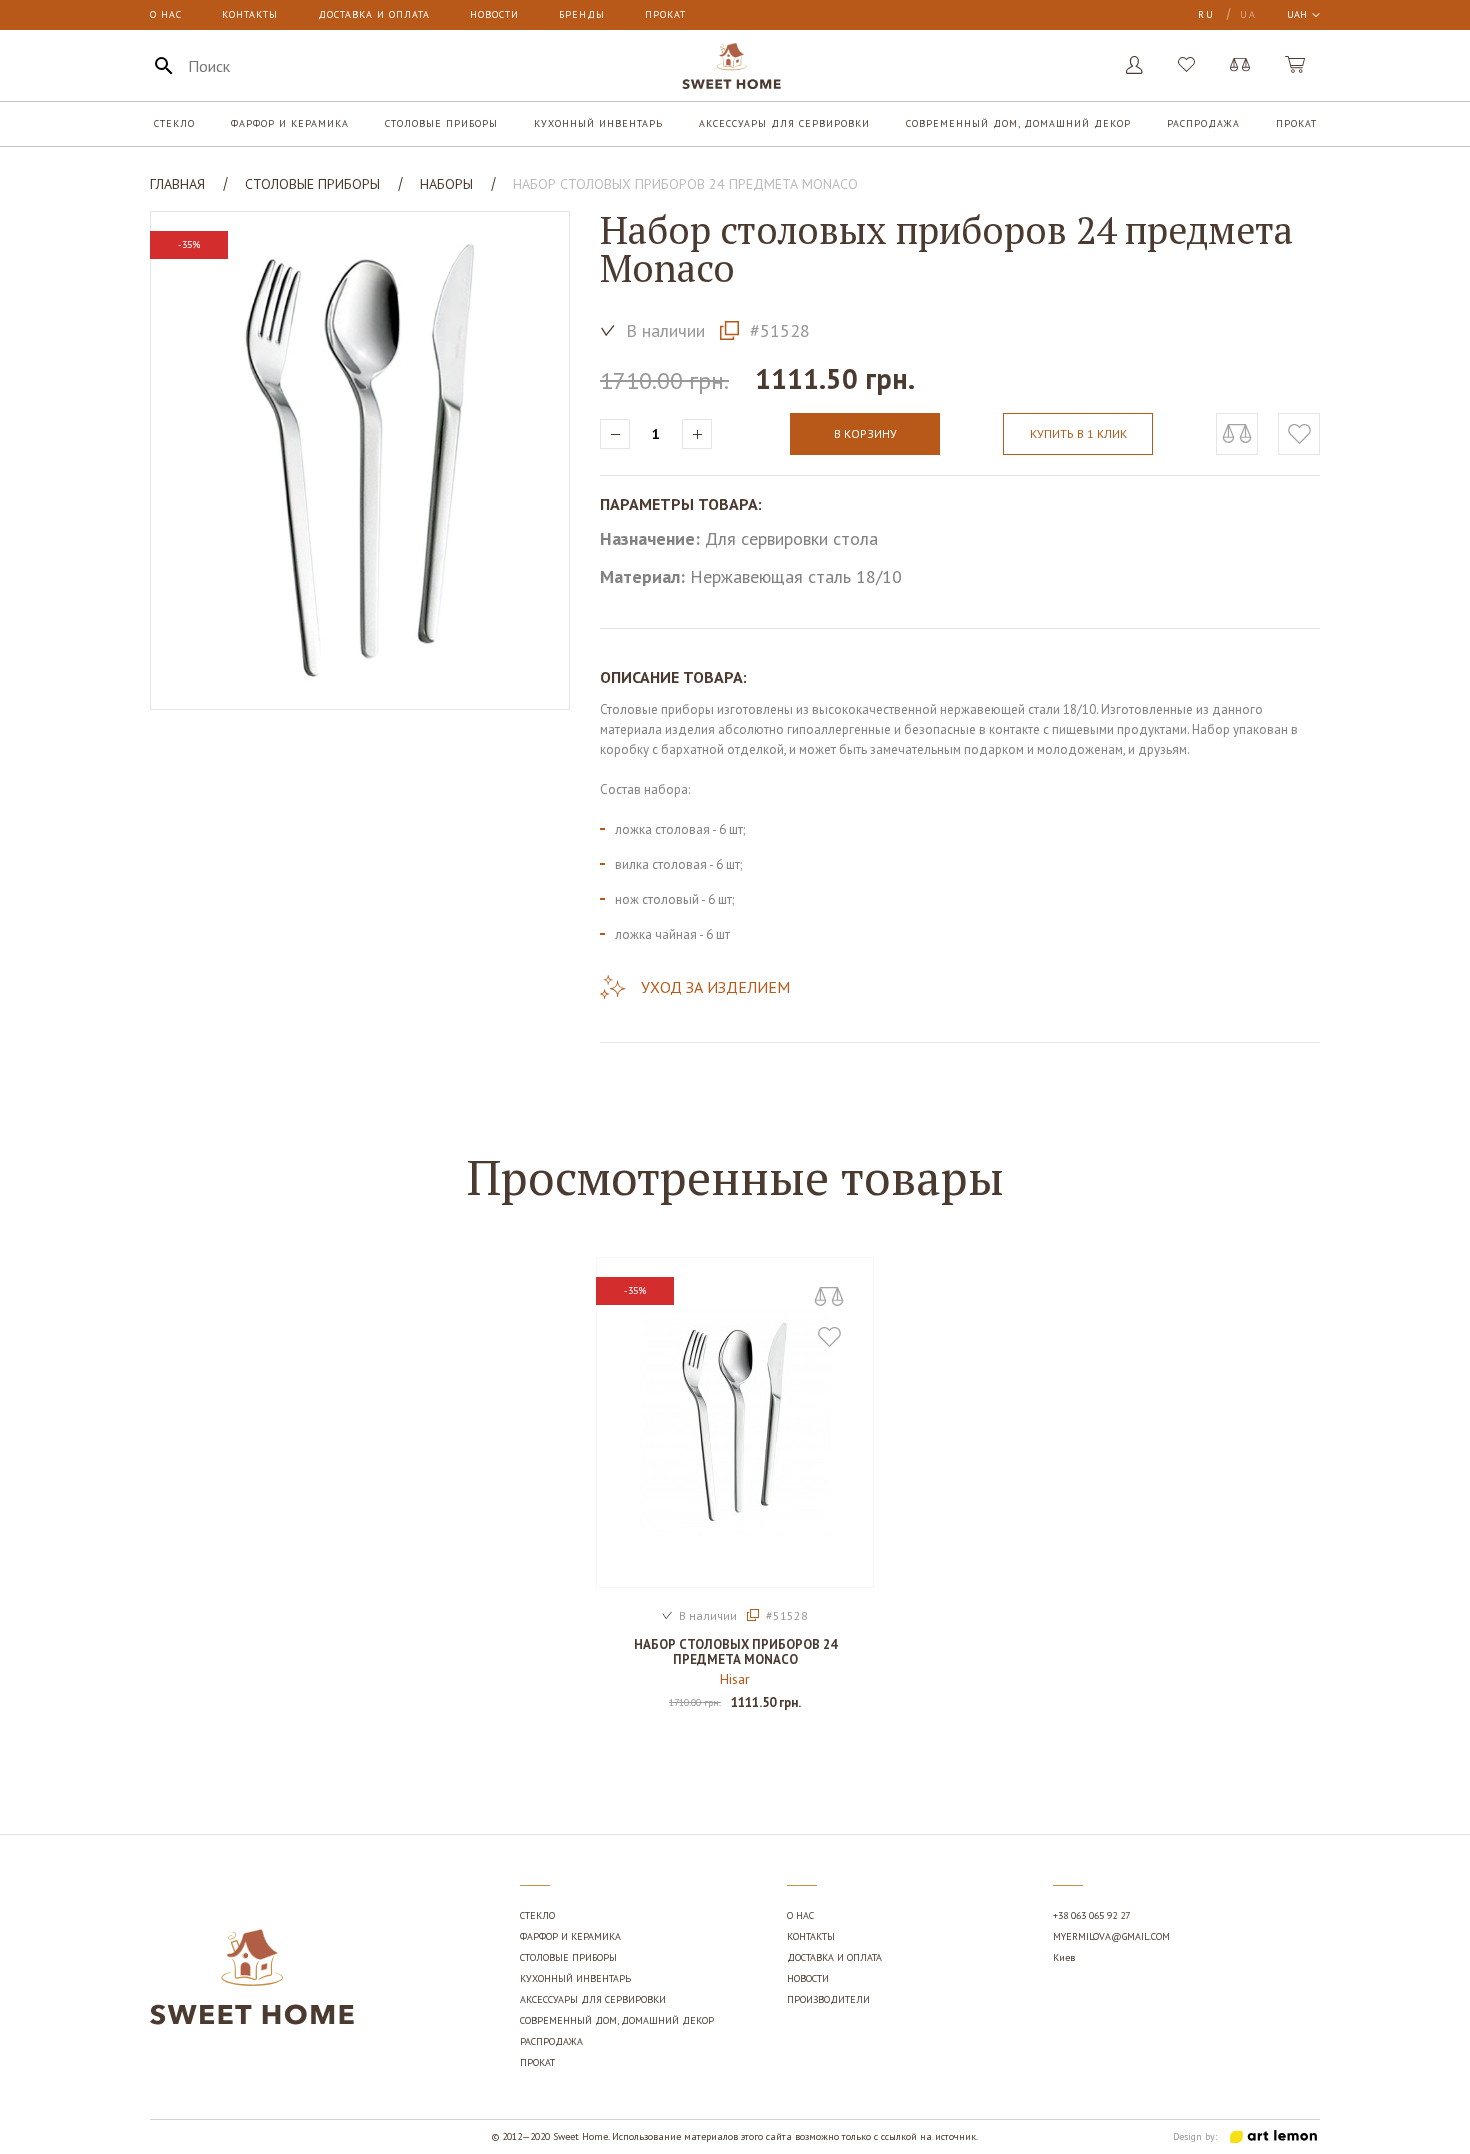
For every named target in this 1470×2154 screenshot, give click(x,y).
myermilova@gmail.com (1111, 1936)
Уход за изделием (715, 987)
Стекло (174, 123)
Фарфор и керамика (290, 123)
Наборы (446, 184)
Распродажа (1203, 123)
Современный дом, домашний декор (1018, 123)
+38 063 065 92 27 (1091, 1915)
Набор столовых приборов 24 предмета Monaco (735, 1652)
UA (1248, 14)
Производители (828, 1999)
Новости (494, 14)
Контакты (250, 14)
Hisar (735, 1679)
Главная (177, 184)
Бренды (582, 14)
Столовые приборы (441, 123)
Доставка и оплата (374, 14)
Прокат (665, 14)
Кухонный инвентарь (598, 123)
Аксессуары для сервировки (784, 123)
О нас (166, 14)
